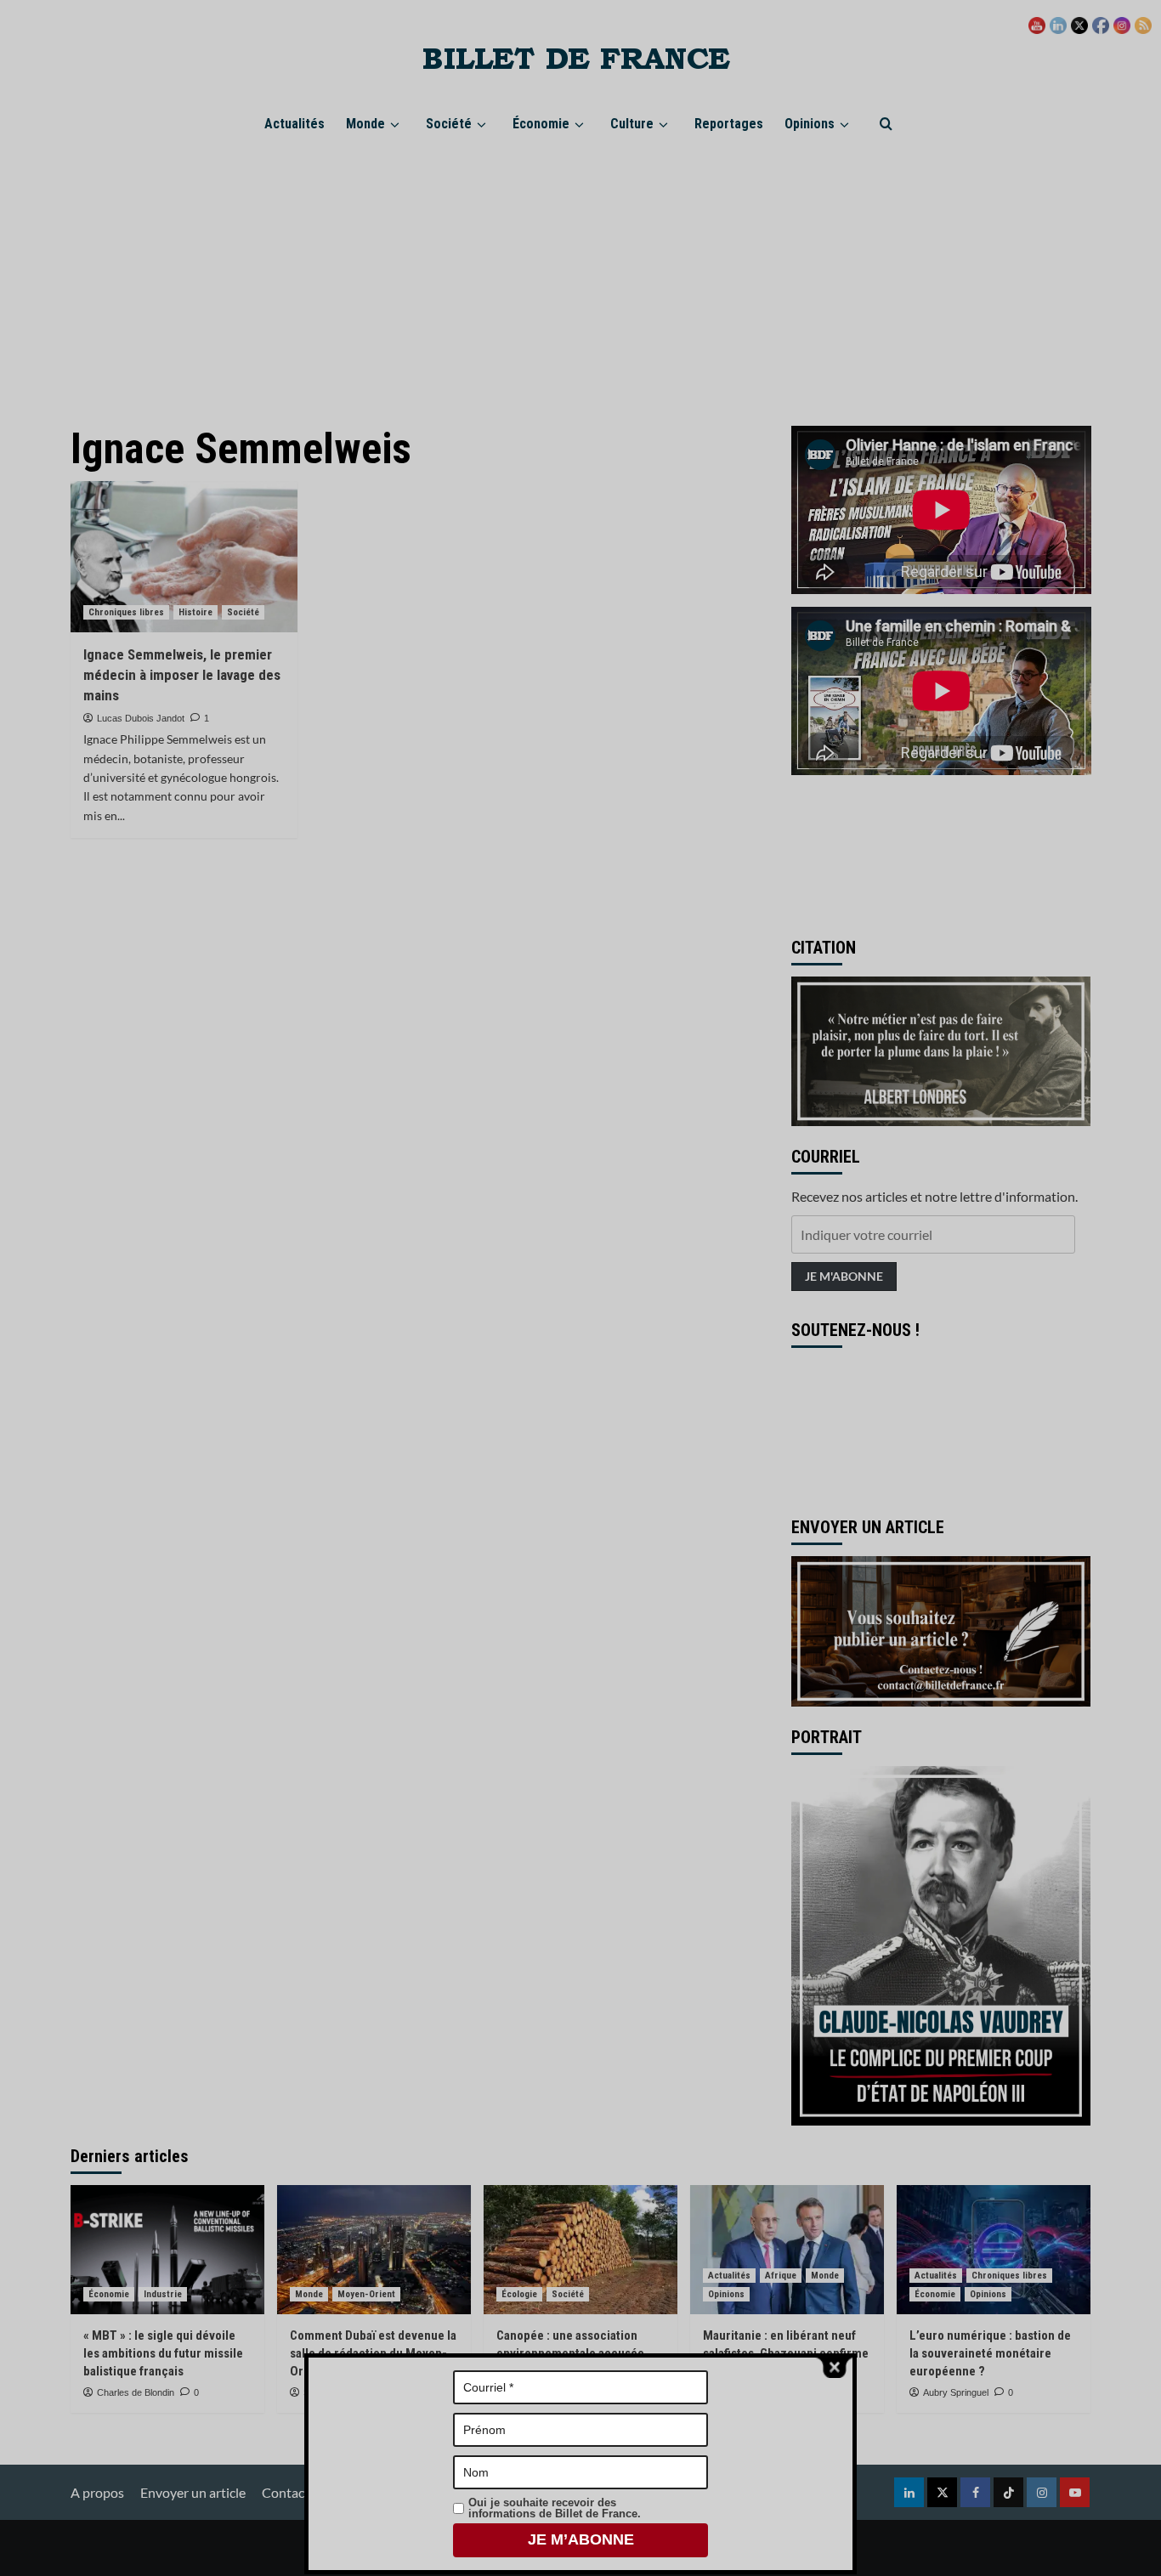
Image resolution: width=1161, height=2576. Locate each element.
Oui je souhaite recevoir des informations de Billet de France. (555, 2508)
